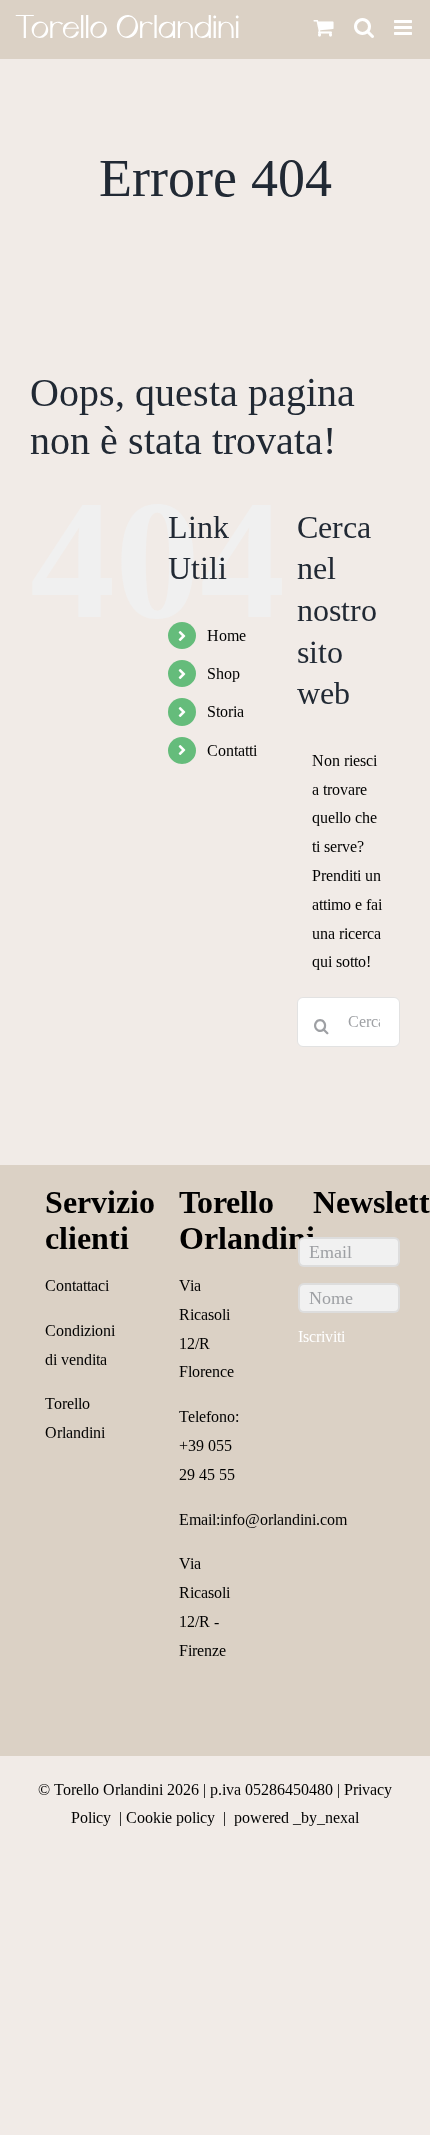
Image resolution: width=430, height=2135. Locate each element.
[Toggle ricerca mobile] (364, 27)
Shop (223, 673)
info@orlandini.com (283, 1519)
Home (226, 635)
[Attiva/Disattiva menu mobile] (404, 27)
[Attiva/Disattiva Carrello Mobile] (324, 27)
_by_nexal (326, 1817)
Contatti (232, 750)
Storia (225, 711)
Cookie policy (170, 1817)
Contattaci (77, 1285)
